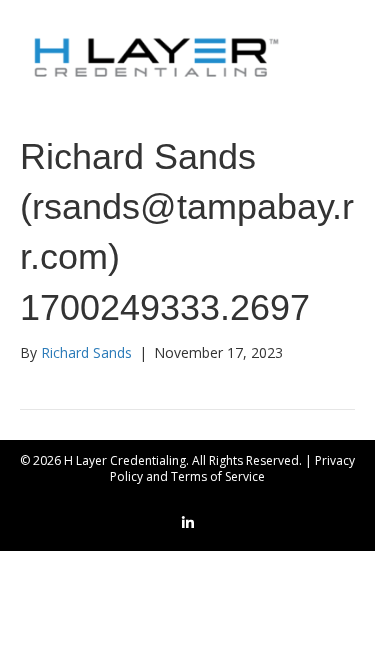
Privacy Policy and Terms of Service (232, 469)
